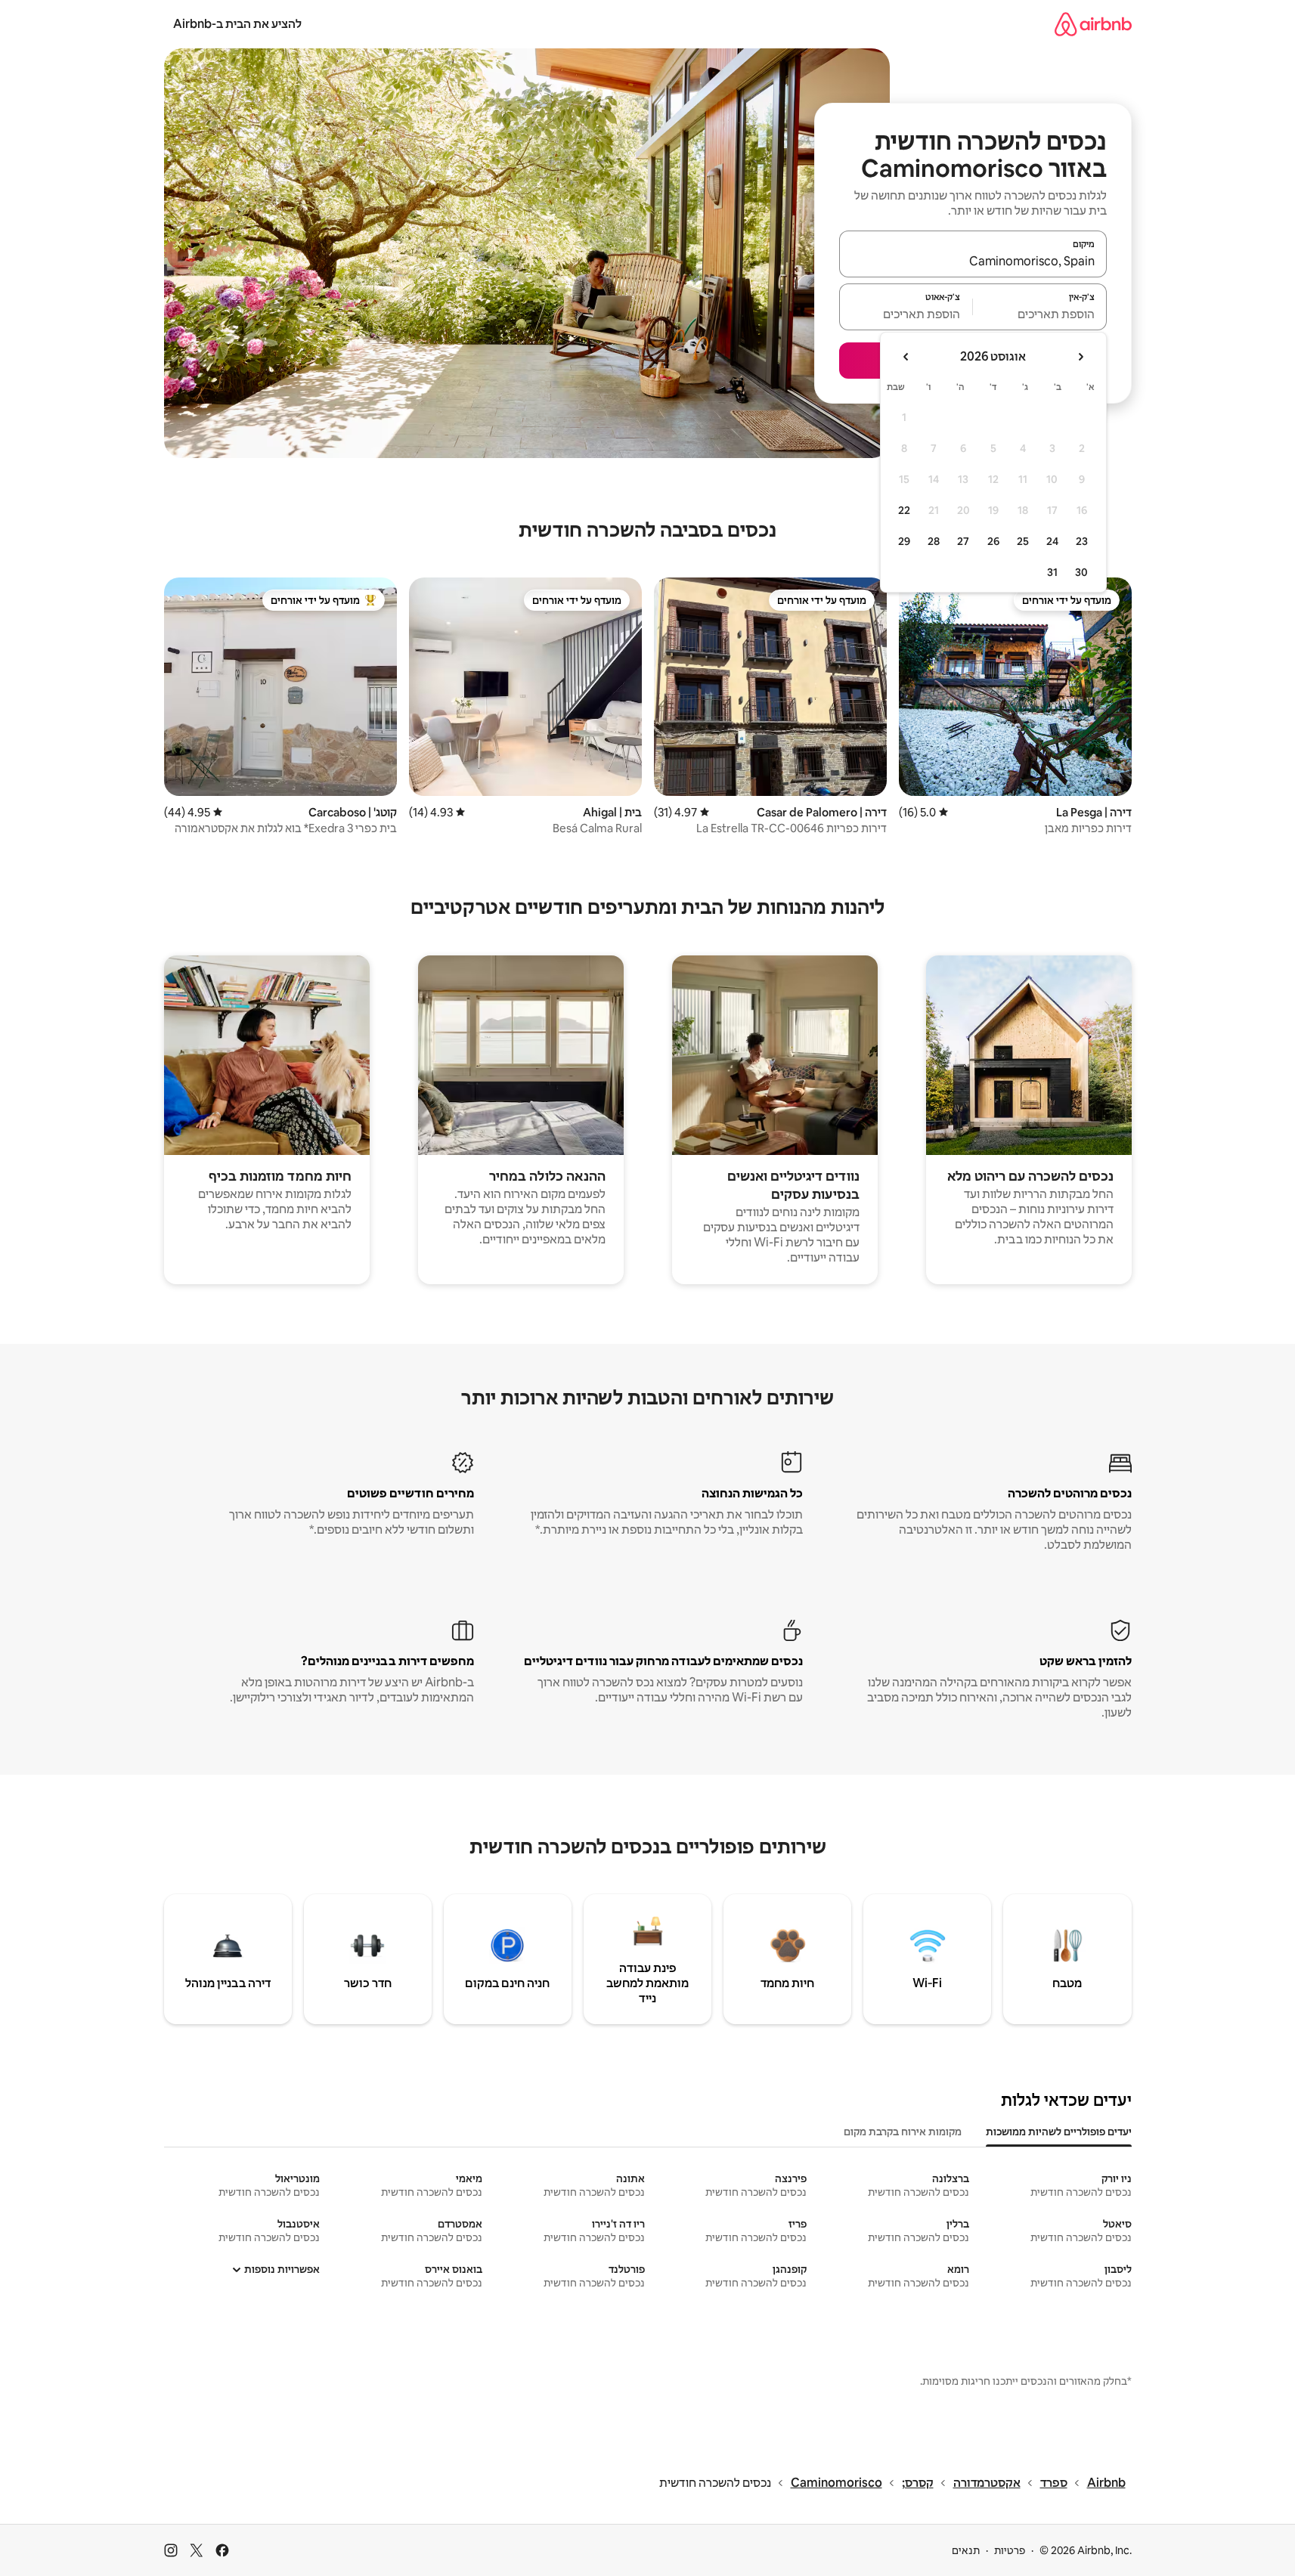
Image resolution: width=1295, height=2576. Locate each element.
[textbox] (1040, 314)
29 (904, 541)
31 (1052, 572)
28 (934, 541)
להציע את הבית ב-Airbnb (237, 24)
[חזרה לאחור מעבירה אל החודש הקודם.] (1080, 357)
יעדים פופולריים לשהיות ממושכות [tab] (1059, 2132)
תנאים (966, 2550)
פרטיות (1010, 2550)
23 (1082, 541)
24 (1052, 541)
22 (904, 510)
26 (993, 541)
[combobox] (973, 261)
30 (1081, 572)
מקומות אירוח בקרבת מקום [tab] (903, 2132)
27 (963, 541)
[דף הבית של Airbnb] (1093, 24)
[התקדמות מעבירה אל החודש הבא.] (906, 357)
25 (1023, 541)
